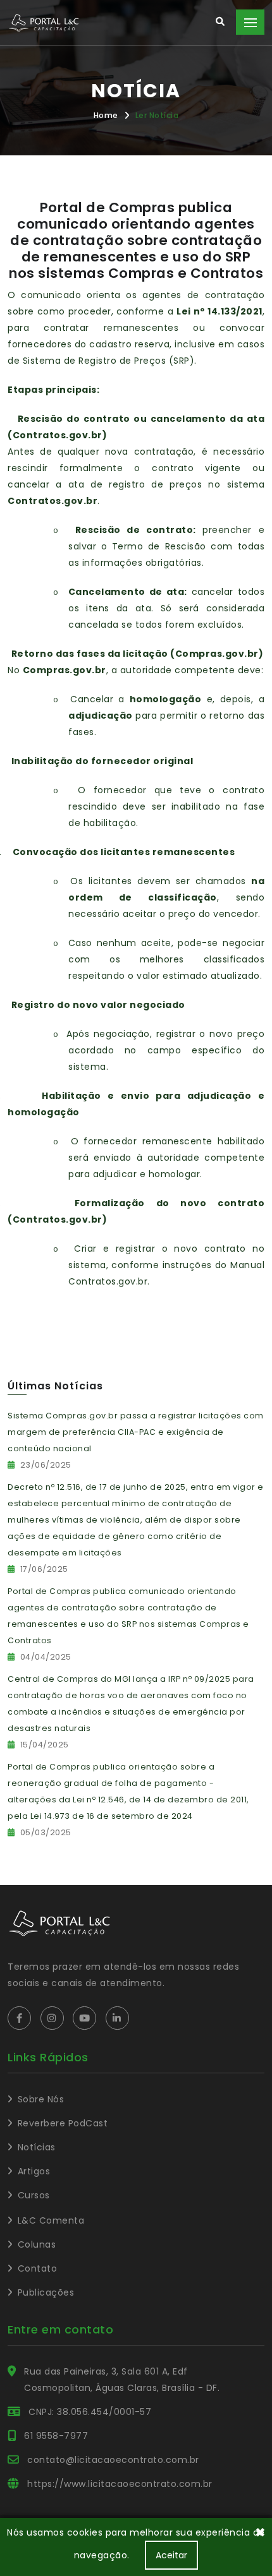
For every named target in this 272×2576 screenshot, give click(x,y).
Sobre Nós (41, 2099)
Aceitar (171, 2555)
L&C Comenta (51, 2220)
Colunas (37, 2244)
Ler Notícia (157, 115)
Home (106, 115)
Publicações (46, 2292)
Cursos (34, 2195)
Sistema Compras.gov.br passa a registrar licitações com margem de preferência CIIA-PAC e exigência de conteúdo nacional (136, 1432)
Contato (37, 2268)
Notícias (37, 2147)
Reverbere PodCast (63, 2123)
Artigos (34, 2171)
